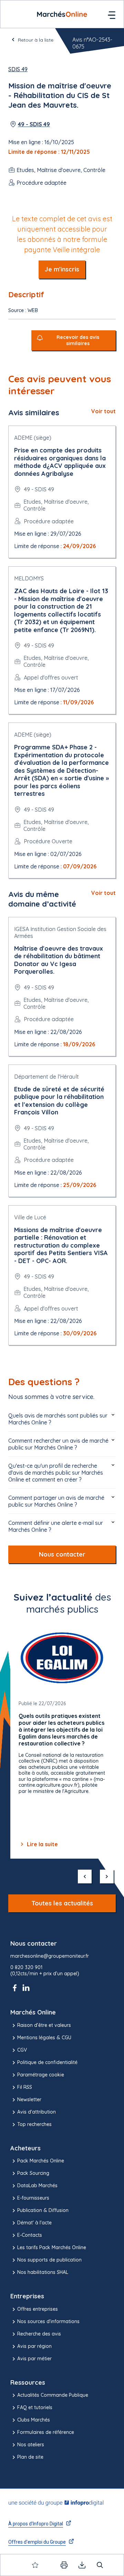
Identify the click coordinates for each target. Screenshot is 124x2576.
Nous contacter (62, 1554)
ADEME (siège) (33, 438)
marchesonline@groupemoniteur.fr (50, 1956)
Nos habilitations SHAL (43, 2272)
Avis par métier (34, 2359)
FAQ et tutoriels (35, 2407)
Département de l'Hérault (46, 1077)
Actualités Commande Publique (53, 2395)
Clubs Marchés (34, 2420)
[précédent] (85, 1877)
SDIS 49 (18, 69)
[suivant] (107, 1877)
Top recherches (34, 2124)
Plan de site (30, 2457)
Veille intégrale (76, 250)
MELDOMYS (29, 578)
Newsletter (29, 2099)
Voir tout (104, 411)
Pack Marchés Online (41, 2161)
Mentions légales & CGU (44, 2038)
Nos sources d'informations (48, 2321)
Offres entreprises (38, 2309)
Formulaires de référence (46, 2432)
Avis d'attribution (37, 2112)
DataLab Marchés (37, 2185)
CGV (22, 2050)
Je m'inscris (62, 269)
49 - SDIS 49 (34, 124)
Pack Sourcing (33, 2173)
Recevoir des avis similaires (78, 340)
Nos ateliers (31, 2445)
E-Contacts (30, 2235)
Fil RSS (25, 2087)
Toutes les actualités (62, 1903)
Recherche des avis (39, 2334)
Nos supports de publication (49, 2260)
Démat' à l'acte (34, 2223)
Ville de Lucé (30, 1217)
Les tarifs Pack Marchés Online (52, 2247)
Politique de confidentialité (47, 2062)
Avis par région (34, 2346)
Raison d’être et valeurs (44, 2025)
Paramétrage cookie (41, 2075)
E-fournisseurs (33, 2198)
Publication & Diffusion (43, 2210)
